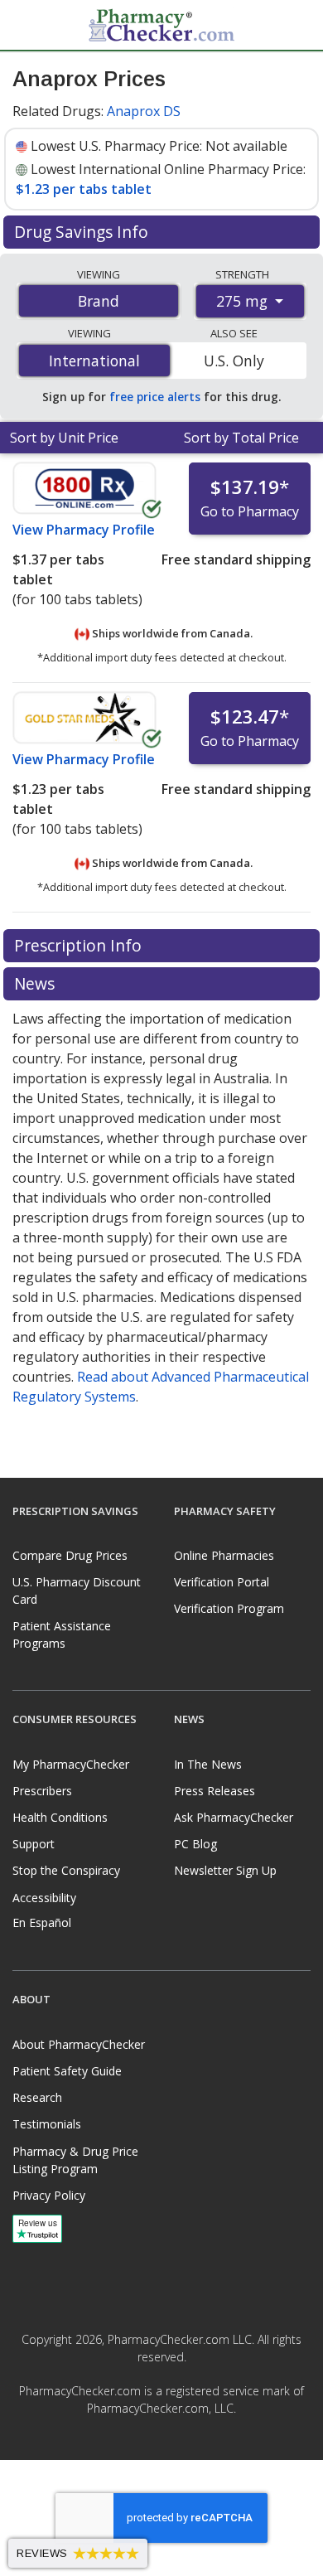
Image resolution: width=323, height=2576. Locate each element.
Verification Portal (222, 1582)
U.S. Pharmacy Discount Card (77, 1591)
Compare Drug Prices (70, 1555)
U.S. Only (234, 361)
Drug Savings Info (83, 232)
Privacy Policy (49, 2195)
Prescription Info (80, 945)
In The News (208, 1764)
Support (34, 1844)
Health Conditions (60, 1817)
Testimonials (47, 2124)
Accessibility (44, 1898)
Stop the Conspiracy (66, 1870)
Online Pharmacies (224, 1555)
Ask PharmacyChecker (234, 1817)
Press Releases (215, 1791)
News (36, 983)
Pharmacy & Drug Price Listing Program (75, 2160)
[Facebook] (144, 2446)
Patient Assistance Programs (62, 1634)
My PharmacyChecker (71, 1764)
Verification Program (229, 1608)
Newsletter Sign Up (225, 1870)
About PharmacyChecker (79, 2044)
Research (37, 2097)
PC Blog (195, 1844)
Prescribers (42, 1791)
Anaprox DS (144, 111)
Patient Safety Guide (67, 2071)
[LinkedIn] (179, 2446)
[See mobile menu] (26, 24)
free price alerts (155, 397)
